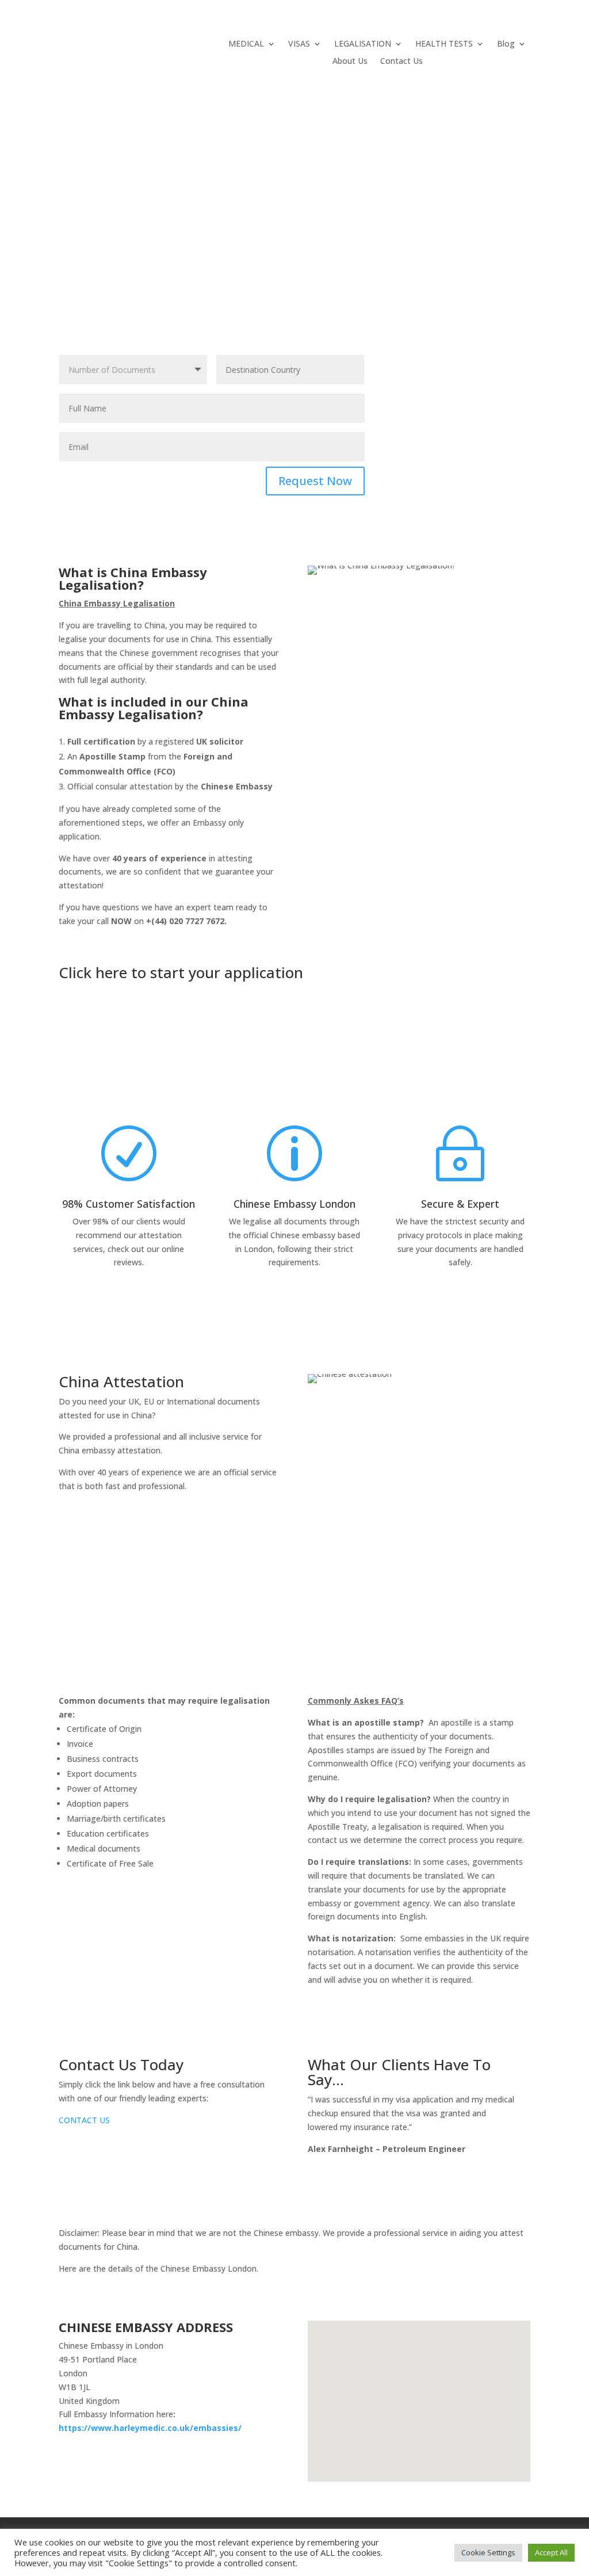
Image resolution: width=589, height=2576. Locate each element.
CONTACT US (84, 2120)
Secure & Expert (460, 1204)
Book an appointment (482, 989)
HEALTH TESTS (444, 44)
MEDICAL (246, 44)
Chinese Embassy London (294, 1204)
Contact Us (401, 62)
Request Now (315, 481)
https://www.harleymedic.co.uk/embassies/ (150, 2428)
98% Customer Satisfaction (129, 1204)
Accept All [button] (551, 2552)
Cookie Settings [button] (488, 2552)
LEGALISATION (363, 44)
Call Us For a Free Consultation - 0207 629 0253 (126, 1316)
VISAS (299, 44)
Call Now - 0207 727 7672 (173, 1585)
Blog (506, 44)
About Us (350, 62)
